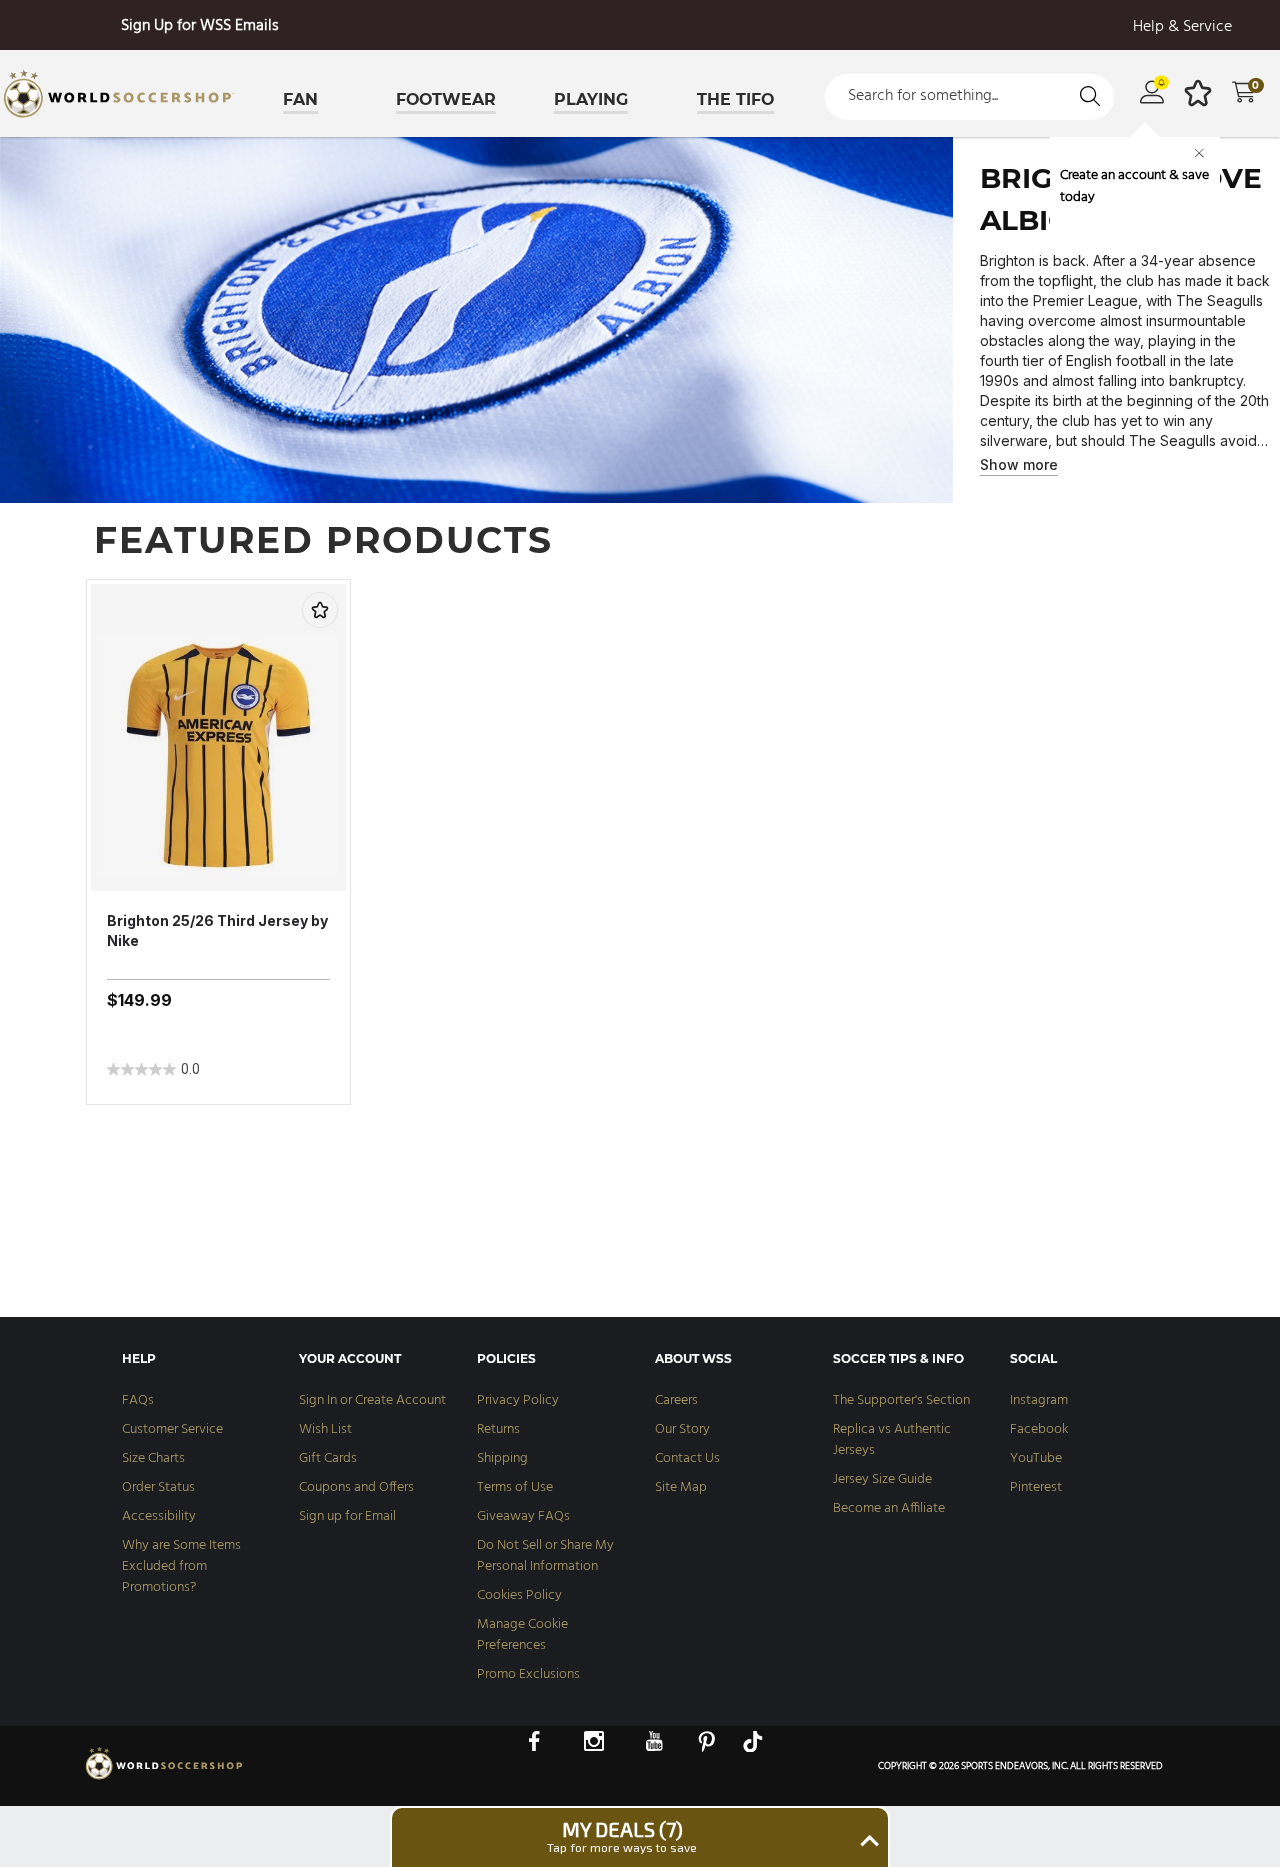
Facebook (1039, 1429)
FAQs (138, 1400)
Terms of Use (515, 1487)
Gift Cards (328, 1458)
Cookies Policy (519, 1595)
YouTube (1036, 1458)
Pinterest (1036, 1487)
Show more (1019, 464)
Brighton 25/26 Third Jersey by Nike (217, 930)
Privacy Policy (518, 1400)
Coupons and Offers (356, 1487)
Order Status (158, 1487)
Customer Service (172, 1429)
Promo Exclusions (528, 1674)
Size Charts (153, 1458)
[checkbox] (320, 610)
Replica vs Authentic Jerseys (892, 1440)
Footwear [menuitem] (446, 99)
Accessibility (159, 1516)
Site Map (681, 1487)
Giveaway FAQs (523, 1516)
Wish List (325, 1429)
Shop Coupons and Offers (200, 26)
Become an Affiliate (889, 1508)
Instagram (1039, 1400)
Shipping (502, 1458)
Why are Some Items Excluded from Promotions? (181, 1566)
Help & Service (1182, 27)
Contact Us (687, 1458)
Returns (498, 1429)
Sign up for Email (347, 1516)
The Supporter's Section (901, 1400)
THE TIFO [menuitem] (735, 99)
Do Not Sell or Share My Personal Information (545, 1556)
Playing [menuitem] (591, 99)
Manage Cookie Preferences (522, 1635)
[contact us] (165, 1778)
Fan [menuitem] (300, 99)
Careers (676, 1400)
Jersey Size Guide (882, 1479)
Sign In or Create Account (372, 1400)
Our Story (682, 1429)
